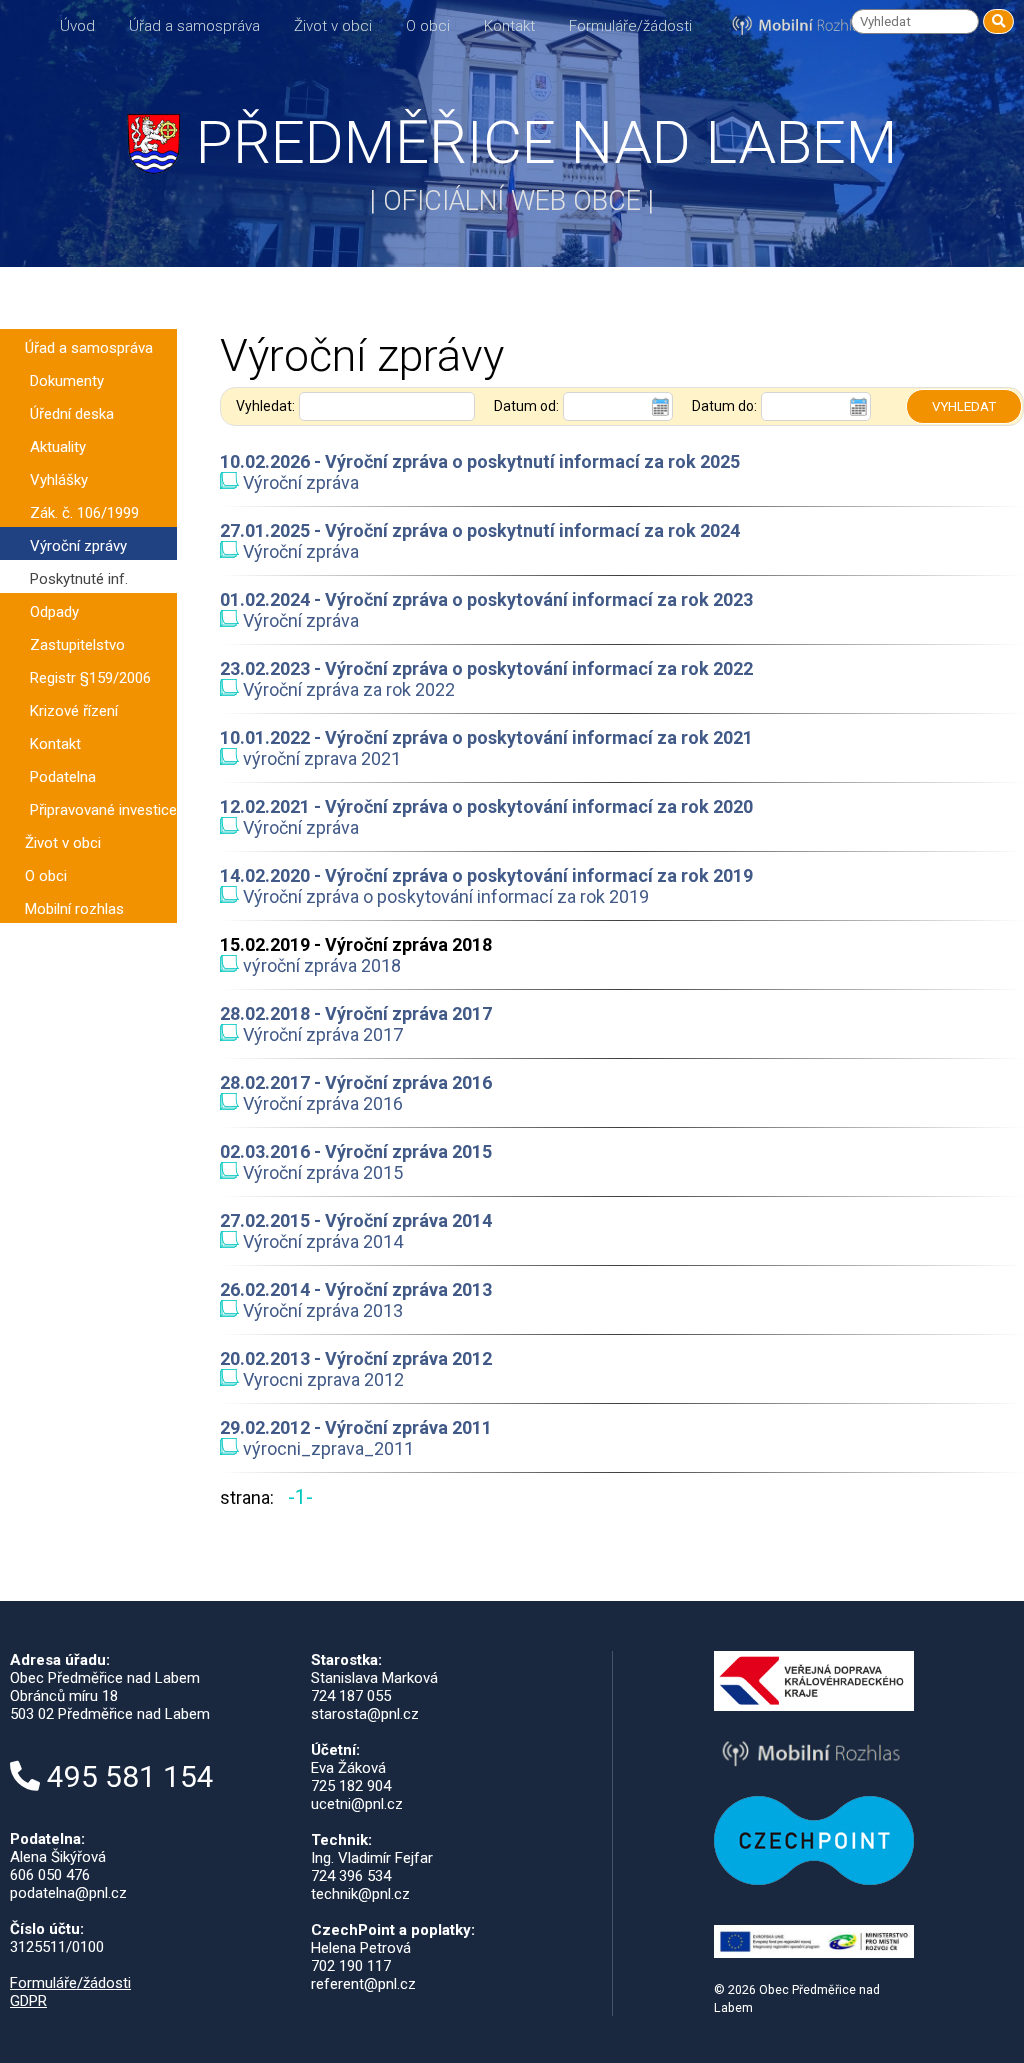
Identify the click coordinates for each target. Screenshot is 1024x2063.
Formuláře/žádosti (630, 26)
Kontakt (509, 26)
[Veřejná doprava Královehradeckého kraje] (814, 1706)
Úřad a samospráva (194, 26)
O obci (428, 26)
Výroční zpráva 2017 (321, 1034)
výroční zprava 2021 (320, 758)
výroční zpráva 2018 (320, 965)
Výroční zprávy (78, 546)
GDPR (28, 2001)
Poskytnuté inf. (79, 579)
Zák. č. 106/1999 (84, 513)
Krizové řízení (74, 711)
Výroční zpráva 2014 (321, 1241)
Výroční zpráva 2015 (321, 1172)
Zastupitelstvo (77, 645)
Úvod (77, 26)
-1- (300, 1497)
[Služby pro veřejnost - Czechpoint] (814, 1880)
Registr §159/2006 (90, 678)
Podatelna (63, 777)
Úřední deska (72, 414)
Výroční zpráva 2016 (321, 1103)
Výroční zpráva (299, 482)
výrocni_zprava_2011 (326, 1448)
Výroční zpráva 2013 (321, 1310)
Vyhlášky (59, 480)
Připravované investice (103, 810)
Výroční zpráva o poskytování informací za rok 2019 (444, 896)
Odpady (54, 612)
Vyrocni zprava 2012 (321, 1379)
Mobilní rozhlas (74, 909)
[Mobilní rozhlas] (814, 1769)
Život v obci (333, 26)
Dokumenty (67, 381)
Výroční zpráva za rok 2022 (347, 689)
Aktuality (58, 447)
